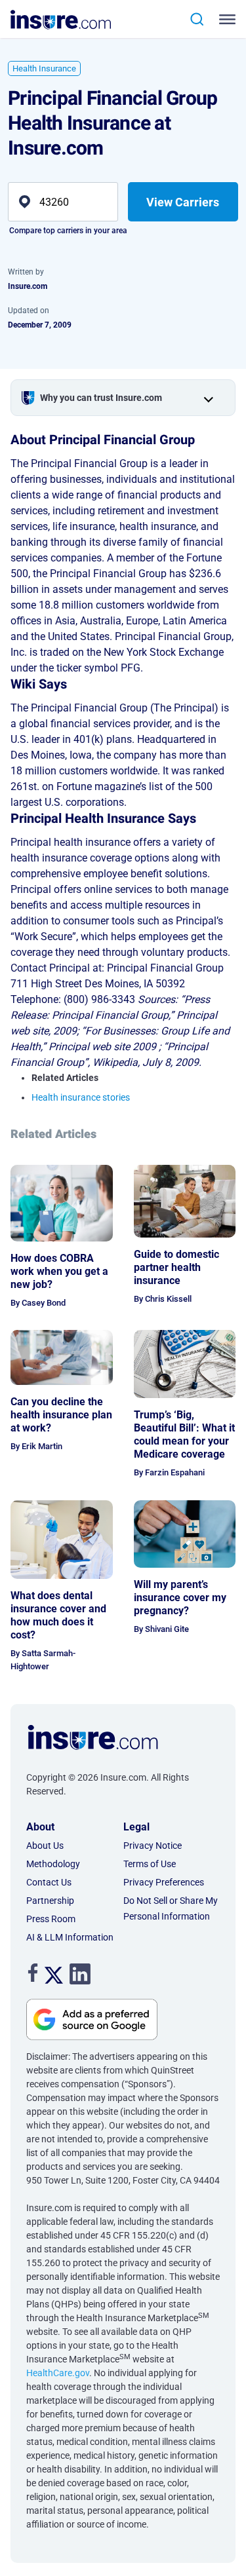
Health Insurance (44, 68)
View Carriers (183, 202)
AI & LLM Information (70, 1937)
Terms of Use (150, 1864)
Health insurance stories (81, 1097)
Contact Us (49, 1882)
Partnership (50, 1901)
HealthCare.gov (58, 2373)
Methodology (53, 1864)
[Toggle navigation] (230, 19)
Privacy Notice (153, 1846)
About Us (45, 1846)
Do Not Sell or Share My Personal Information (171, 1908)
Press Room (51, 1919)
